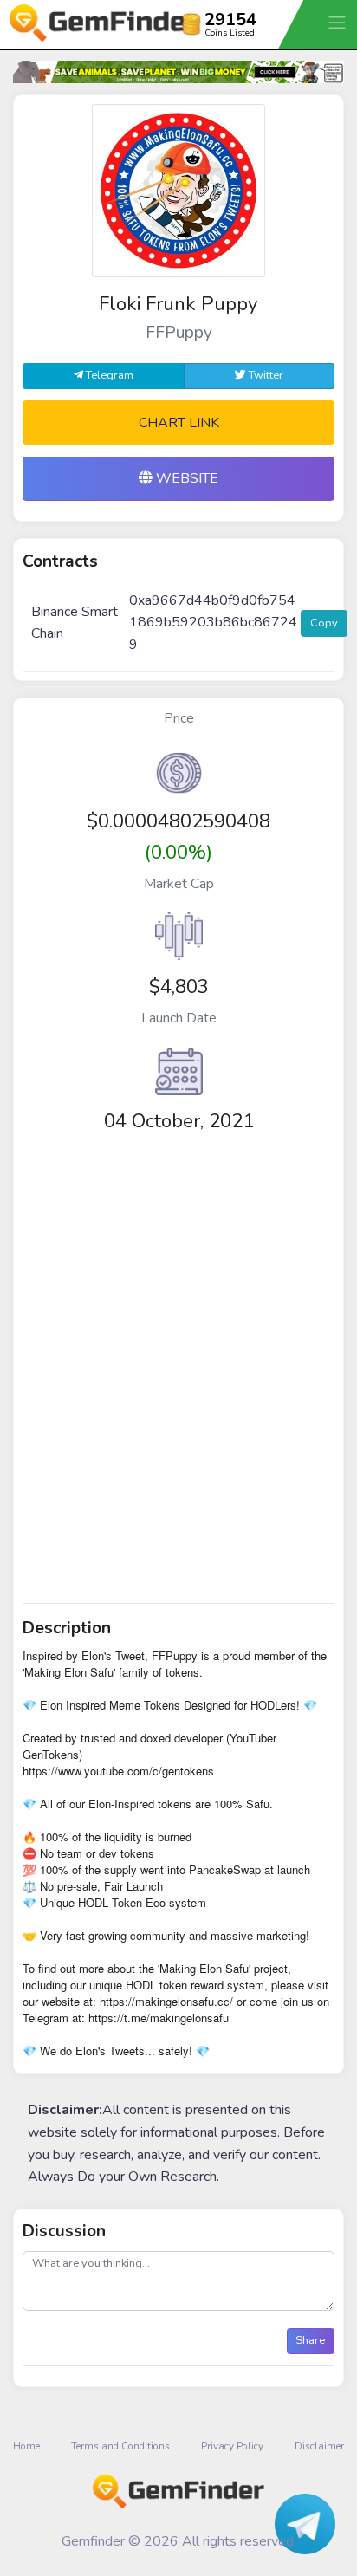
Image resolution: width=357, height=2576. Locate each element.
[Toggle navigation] (339, 22)
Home (26, 2446)
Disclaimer (319, 2446)
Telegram (108, 375)
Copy (324, 623)
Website (185, 478)
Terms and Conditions (120, 2446)
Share (310, 2340)
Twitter (265, 375)
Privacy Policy (232, 2446)
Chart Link (179, 423)
